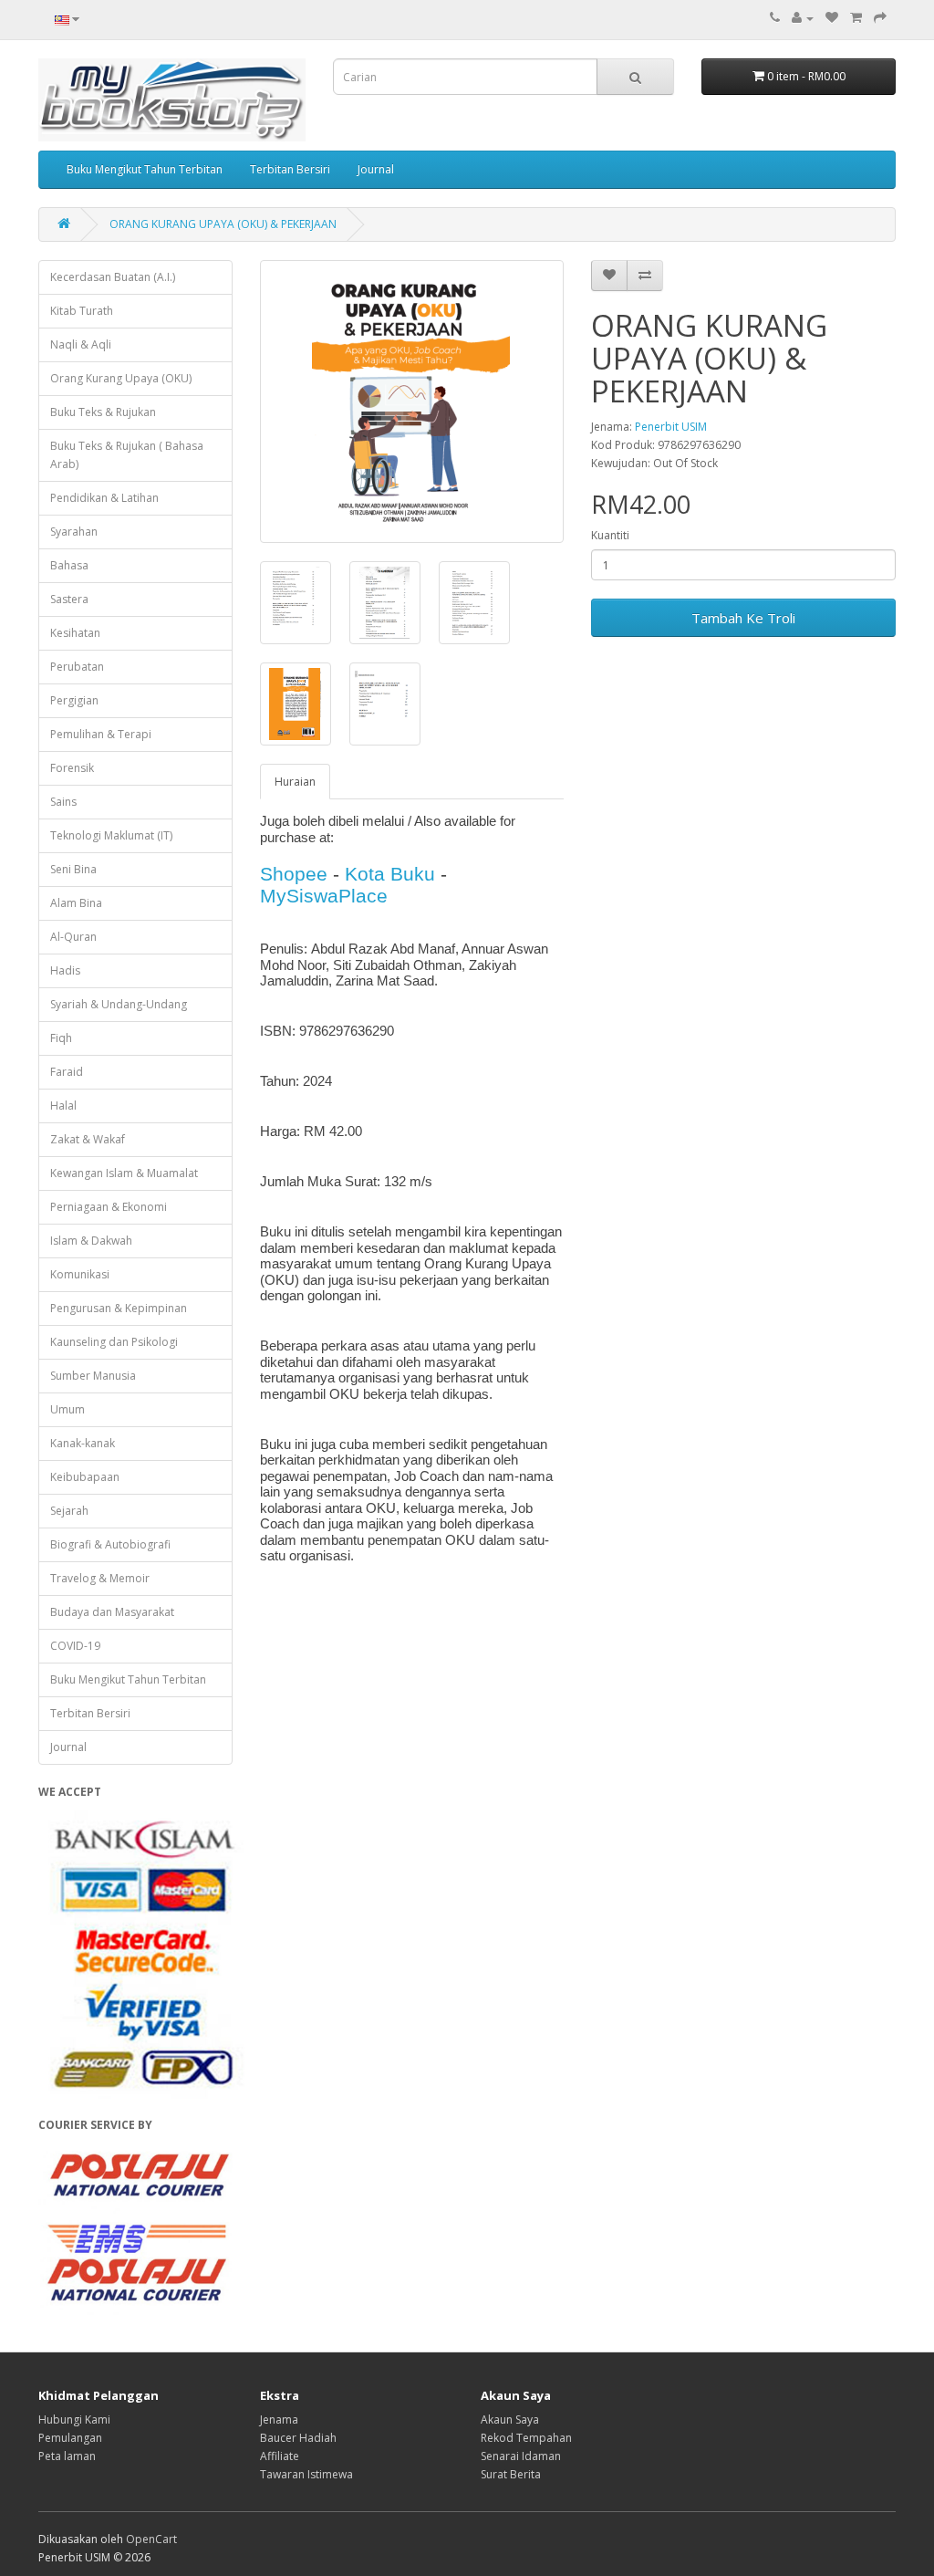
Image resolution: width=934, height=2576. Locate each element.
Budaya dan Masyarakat (112, 1612)
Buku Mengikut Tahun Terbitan (145, 169)
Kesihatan (75, 633)
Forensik (72, 768)
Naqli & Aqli (81, 344)
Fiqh (61, 1038)
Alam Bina (76, 903)
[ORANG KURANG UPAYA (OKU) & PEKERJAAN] (412, 402)
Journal (376, 169)
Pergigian (74, 700)
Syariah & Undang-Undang (119, 1004)
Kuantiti (610, 535)
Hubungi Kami (74, 2420)
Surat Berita (511, 2474)
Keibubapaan (85, 1477)
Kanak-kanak (83, 1443)
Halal (63, 1105)
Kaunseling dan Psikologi (114, 1342)
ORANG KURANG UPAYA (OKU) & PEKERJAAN (223, 224)
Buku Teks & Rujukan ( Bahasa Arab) (127, 455)
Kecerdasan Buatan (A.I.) (113, 277)
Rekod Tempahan (526, 2438)
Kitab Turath (82, 311)
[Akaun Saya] (803, 18)
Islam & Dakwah (91, 1241)
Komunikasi (80, 1274)
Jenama (279, 2420)
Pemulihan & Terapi (101, 734)
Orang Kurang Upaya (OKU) (121, 378)
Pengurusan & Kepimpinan (119, 1308)
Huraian (295, 782)
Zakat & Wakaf (88, 1139)
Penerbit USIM (671, 427)
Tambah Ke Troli (743, 618)
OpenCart (151, 2539)
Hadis (65, 970)
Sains (63, 802)
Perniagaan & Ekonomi (109, 1207)
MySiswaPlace (324, 896)
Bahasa (69, 565)
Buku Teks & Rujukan (103, 412)
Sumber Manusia (93, 1376)
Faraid (67, 1072)
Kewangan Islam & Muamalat (124, 1173)
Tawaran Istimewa (306, 2474)
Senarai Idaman (521, 2456)
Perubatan (77, 667)
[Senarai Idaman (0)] (832, 18)
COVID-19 (75, 1646)
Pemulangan (70, 2438)
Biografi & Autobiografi (110, 1544)
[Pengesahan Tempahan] (880, 18)
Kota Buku (390, 874)
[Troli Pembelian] (856, 18)
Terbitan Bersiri (290, 169)
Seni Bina (73, 869)
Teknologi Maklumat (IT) (111, 835)
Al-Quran (73, 937)
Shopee (294, 874)
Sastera (69, 599)
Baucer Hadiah (298, 2438)
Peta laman (67, 2456)
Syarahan (74, 532)
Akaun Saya (510, 2420)
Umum (67, 1409)
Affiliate (280, 2456)
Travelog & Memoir (100, 1578)
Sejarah (69, 1511)
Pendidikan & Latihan (104, 498)
